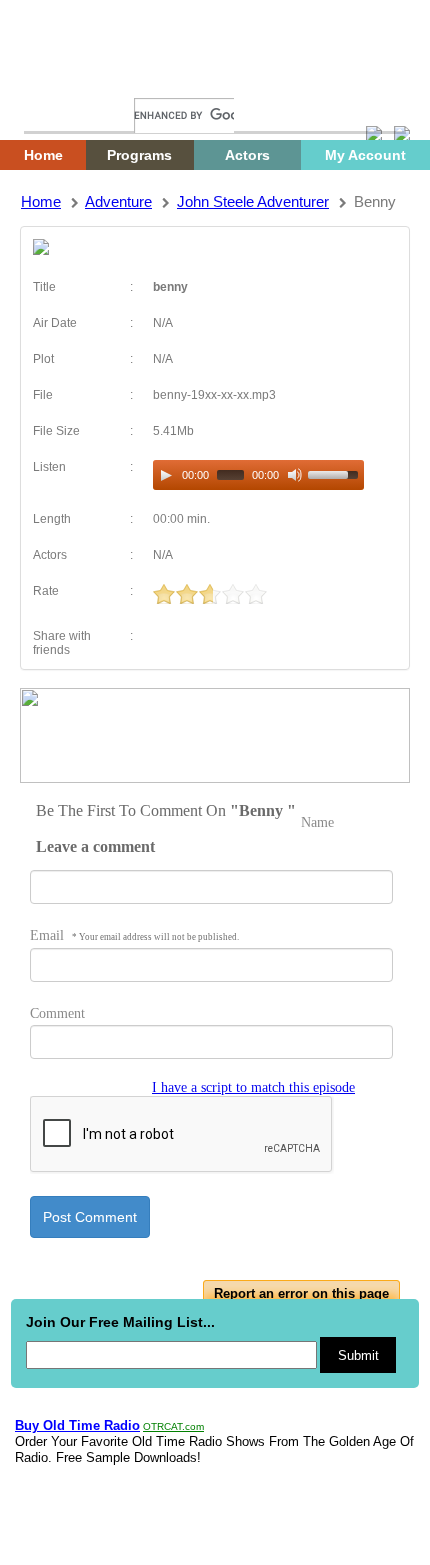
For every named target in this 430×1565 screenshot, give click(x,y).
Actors (247, 155)
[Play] (166, 475)
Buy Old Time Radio (77, 1425)
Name (317, 822)
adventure (118, 201)
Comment (57, 1013)
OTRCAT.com (173, 1426)
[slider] (336, 473)
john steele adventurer (253, 201)
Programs (139, 155)
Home (55, 77)
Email (134, 935)
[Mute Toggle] (295, 475)
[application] (258, 475)
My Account (365, 155)
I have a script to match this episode (253, 1087)
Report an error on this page (301, 1293)
